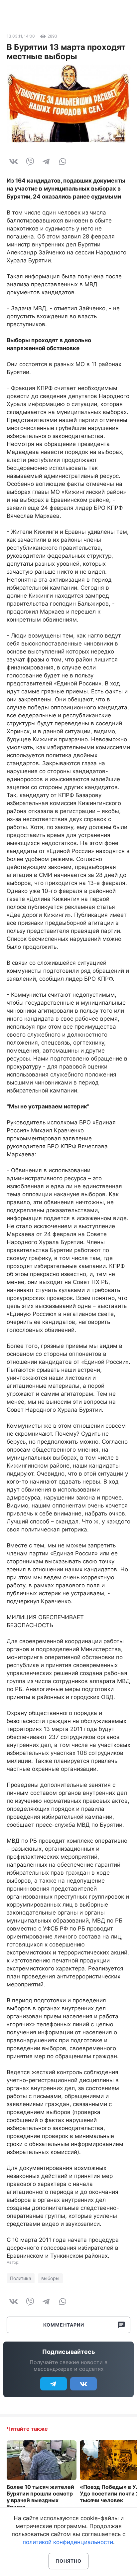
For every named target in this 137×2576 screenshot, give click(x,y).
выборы (50, 2278)
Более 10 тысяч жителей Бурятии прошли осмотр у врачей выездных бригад (40, 2497)
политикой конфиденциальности (68, 2542)
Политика (21, 2278)
